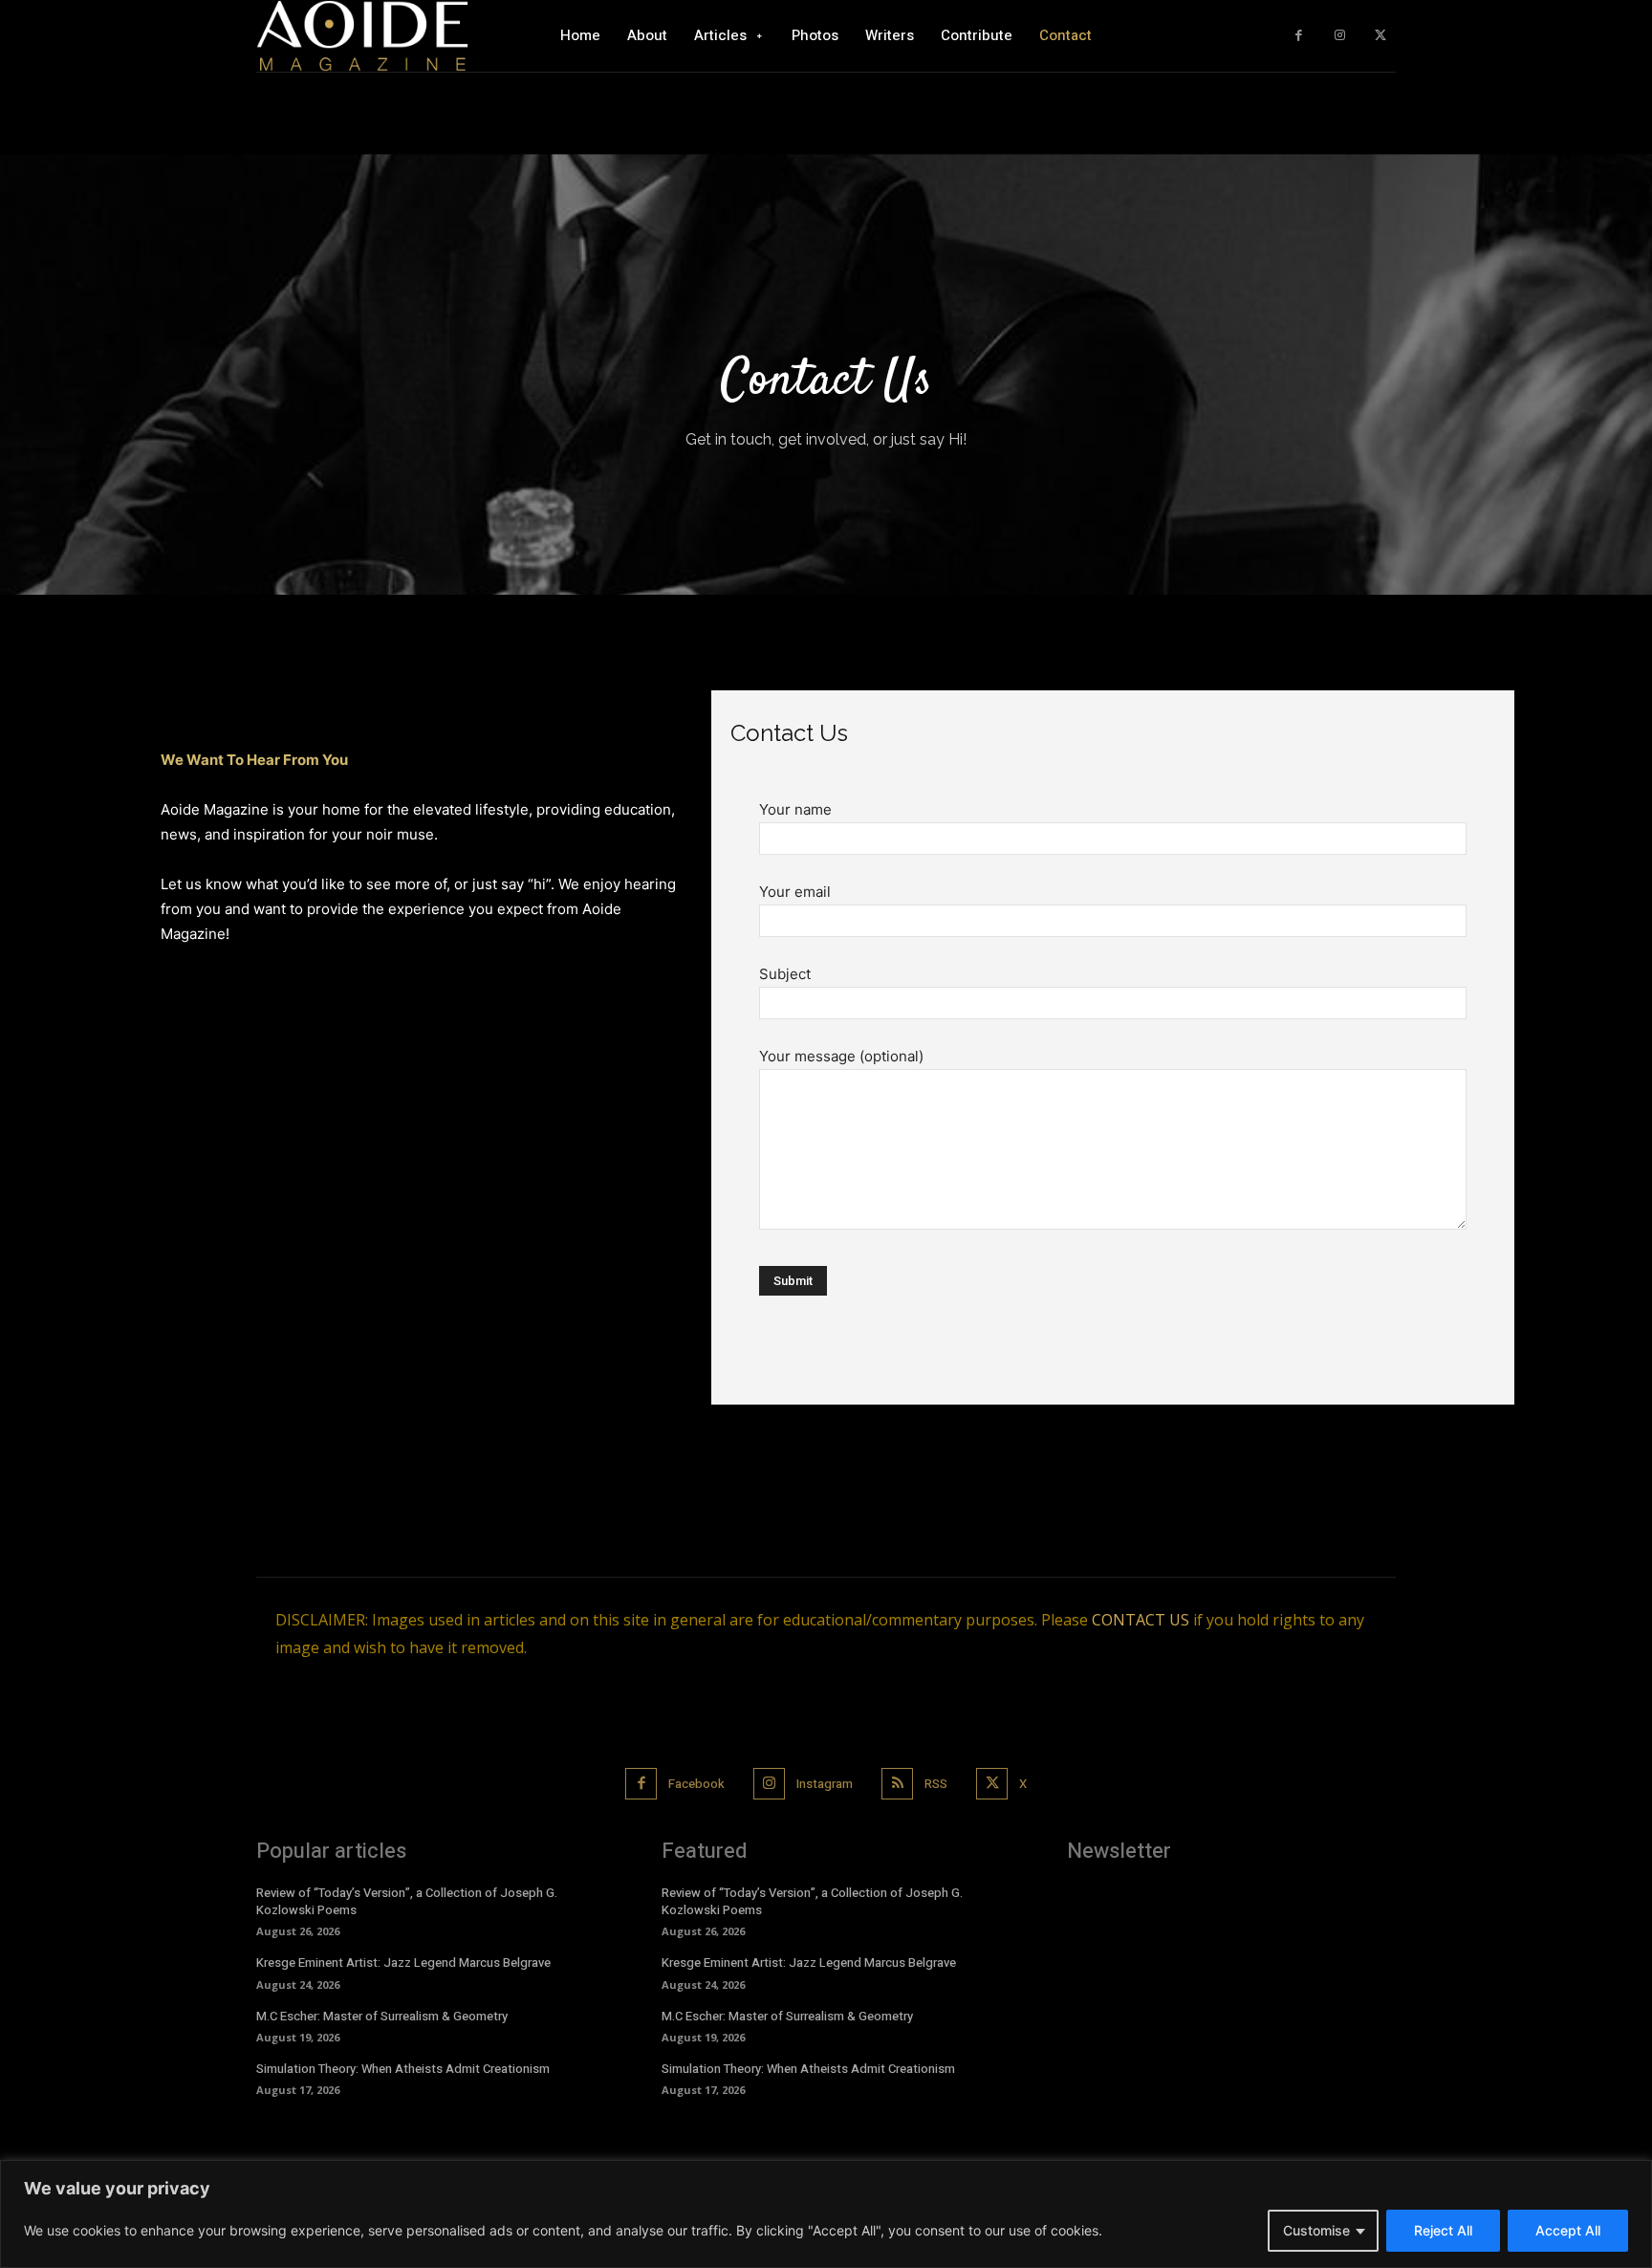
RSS (936, 1784)
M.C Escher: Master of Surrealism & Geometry (382, 2016)
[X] (1380, 36)
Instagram (825, 1784)
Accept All (1568, 2230)
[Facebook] (1299, 36)
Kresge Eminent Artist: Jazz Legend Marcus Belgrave (403, 1963)
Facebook (696, 1784)
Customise (1316, 2230)
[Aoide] (362, 35)
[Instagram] (1340, 36)
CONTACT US (1141, 1620)
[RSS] (897, 1784)
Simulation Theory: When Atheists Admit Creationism (403, 2069)
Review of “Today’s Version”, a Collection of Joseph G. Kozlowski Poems (407, 1901)
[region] (826, 2214)
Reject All (1443, 2230)
